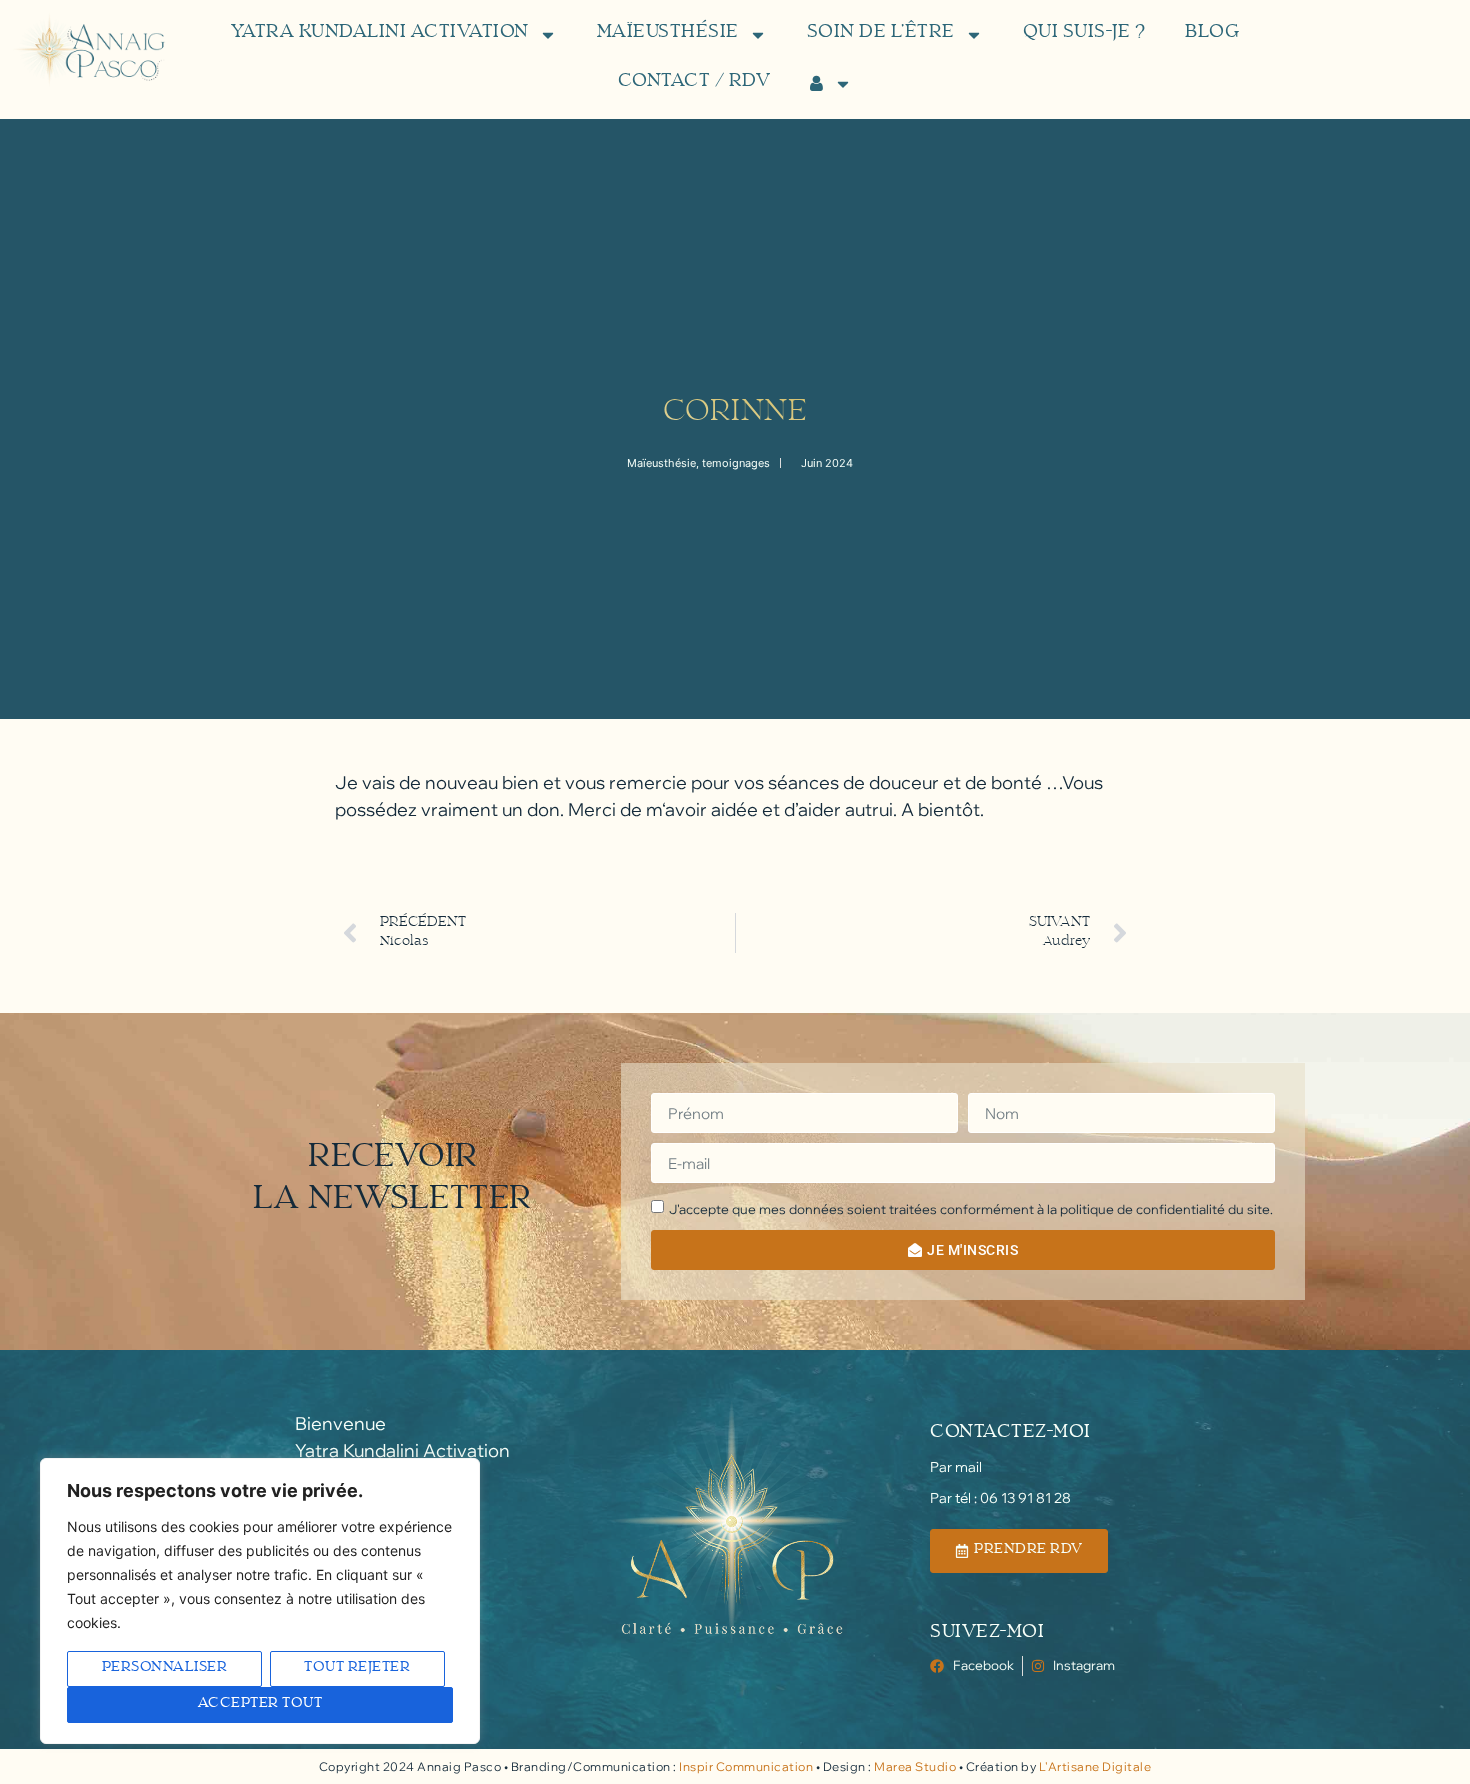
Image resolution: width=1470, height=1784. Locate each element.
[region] (260, 1601)
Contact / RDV (694, 83)
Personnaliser (165, 1668)
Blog (1212, 34)
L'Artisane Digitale (1095, 1766)
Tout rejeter (357, 1668)
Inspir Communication (746, 1766)
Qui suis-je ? (1084, 34)
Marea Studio (915, 1766)
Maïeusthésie (668, 34)
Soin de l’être (881, 34)
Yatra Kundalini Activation (380, 34)
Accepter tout (260, 1704)
